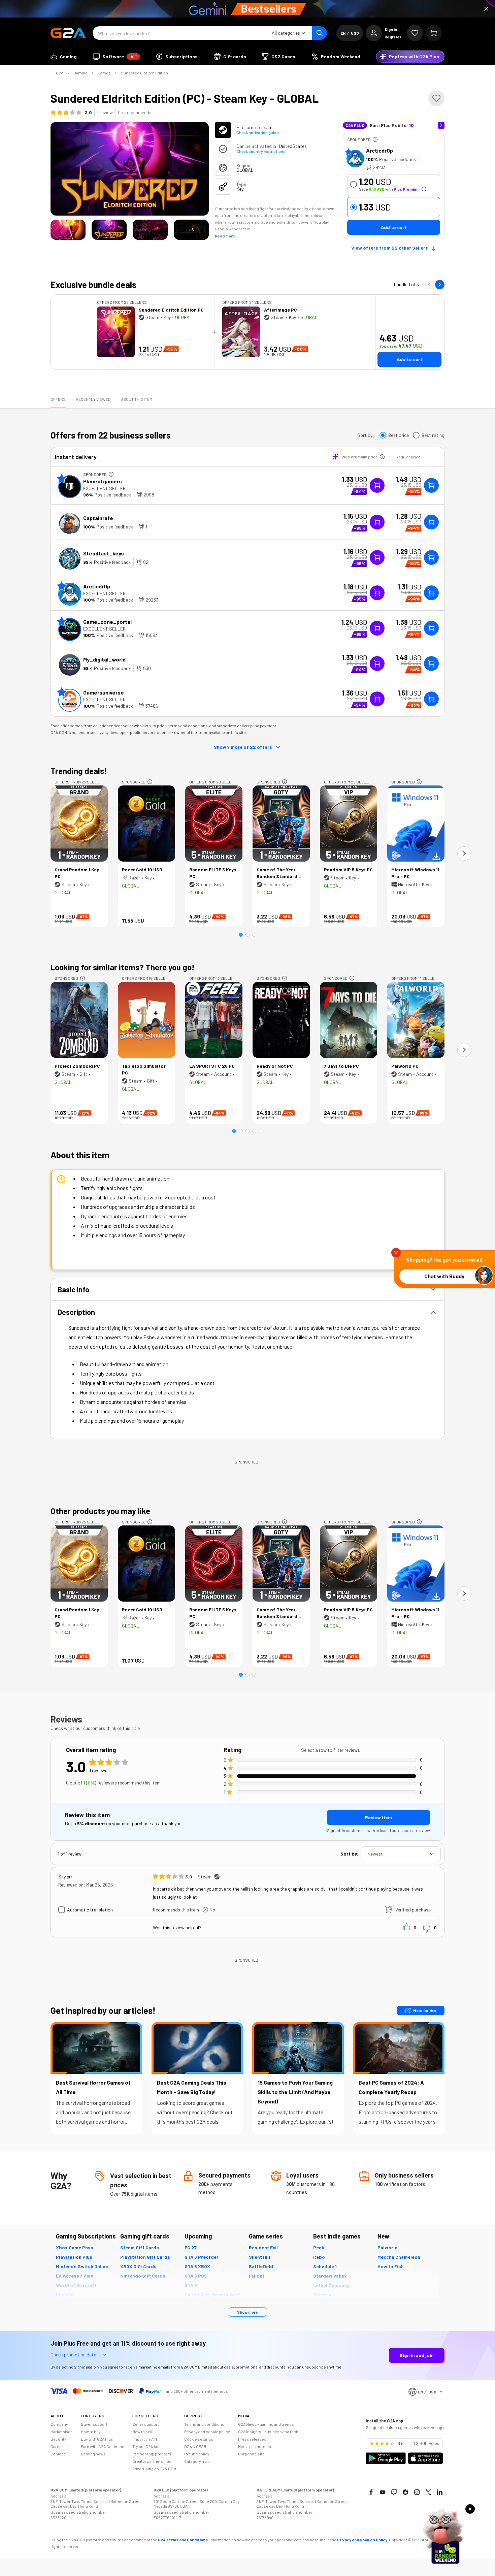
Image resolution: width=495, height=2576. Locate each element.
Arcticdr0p (379, 150)
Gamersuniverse (104, 692)
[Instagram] (417, 2492)
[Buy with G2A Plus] (377, 485)
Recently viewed (93, 399)
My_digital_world (104, 659)
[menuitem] (64, 57)
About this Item (137, 399)
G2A (60, 73)
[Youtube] (383, 2492)
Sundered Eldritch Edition (144, 73)
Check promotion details (76, 2355)
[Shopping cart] (434, 33)
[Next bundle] (440, 285)
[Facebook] (371, 2492)
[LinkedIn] (440, 2492)
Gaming (80, 73)
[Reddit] (405, 2492)
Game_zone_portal (107, 622)
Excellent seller (104, 488)
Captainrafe (98, 518)
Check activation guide (257, 132)
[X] (428, 2492)
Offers (58, 399)
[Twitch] (394, 2492)
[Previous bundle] (429, 285)
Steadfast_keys (104, 553)
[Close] (486, 9)
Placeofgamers (103, 481)
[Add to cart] (431, 485)
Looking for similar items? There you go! (123, 967)
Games (104, 73)
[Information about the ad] (375, 139)
